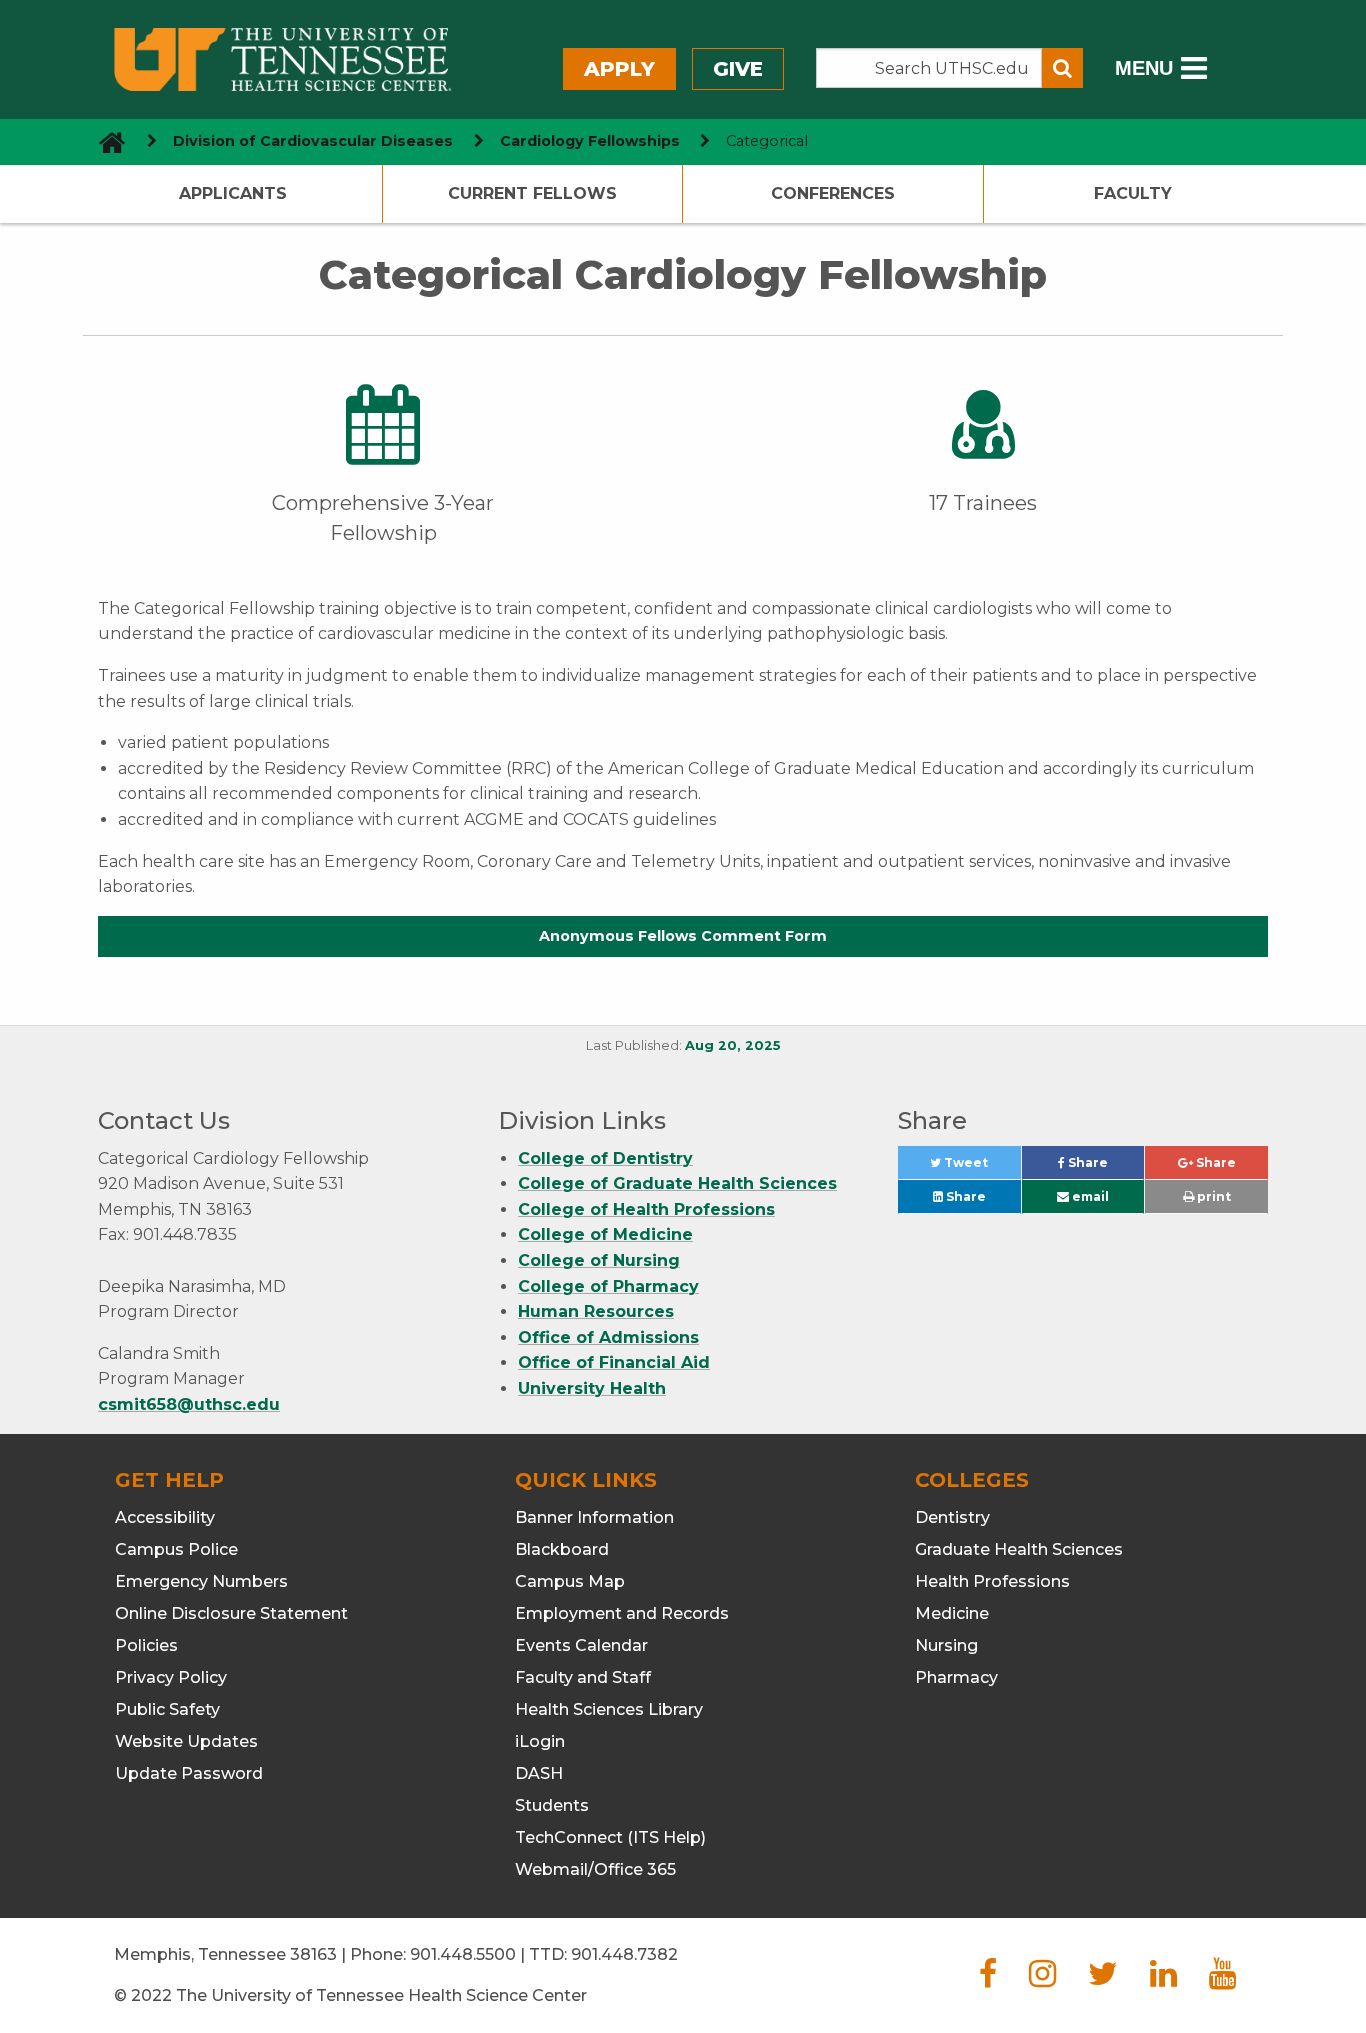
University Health (592, 1388)
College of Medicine (605, 1234)
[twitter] (1103, 1979)
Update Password (189, 1773)
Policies (146, 1645)
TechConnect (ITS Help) (610, 1837)
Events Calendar (581, 1645)
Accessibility (165, 1517)
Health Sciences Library (609, 1709)
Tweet (980, 1167)
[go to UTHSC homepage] (104, 141)
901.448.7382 (624, 1954)
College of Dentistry (605, 1158)
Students (552, 1805)
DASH (539, 1773)
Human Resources (596, 1311)
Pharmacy (956, 1677)
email (1089, 1196)
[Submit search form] (1062, 68)
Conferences (833, 193)
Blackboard (562, 1549)
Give (738, 69)
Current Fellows (532, 193)
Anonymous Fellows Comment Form (683, 936)
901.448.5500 (463, 1954)
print (1212, 1196)
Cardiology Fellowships (590, 141)
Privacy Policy (171, 1677)
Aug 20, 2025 (733, 1045)
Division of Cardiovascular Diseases (313, 141)
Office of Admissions (608, 1337)
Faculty (1133, 193)
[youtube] (1222, 1979)
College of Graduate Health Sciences (677, 1183)
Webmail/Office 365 (595, 1869)
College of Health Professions (646, 1209)
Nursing (946, 1645)
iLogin (540, 1741)
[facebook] (988, 1979)
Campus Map (570, 1581)
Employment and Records (622, 1613)
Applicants (233, 193)
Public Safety (167, 1709)
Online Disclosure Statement (231, 1613)
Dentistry (952, 1517)
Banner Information (594, 1517)
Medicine (952, 1613)
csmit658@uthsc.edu (189, 1404)
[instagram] (1042, 1979)
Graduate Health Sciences (1019, 1549)
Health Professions (992, 1581)
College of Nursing (599, 1260)
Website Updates (186, 1741)
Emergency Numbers (201, 1581)
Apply (619, 69)
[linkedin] (1163, 1979)
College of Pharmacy (608, 1286)
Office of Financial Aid (614, 1362)
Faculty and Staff (583, 1677)
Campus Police (176, 1549)
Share (1104, 1167)
